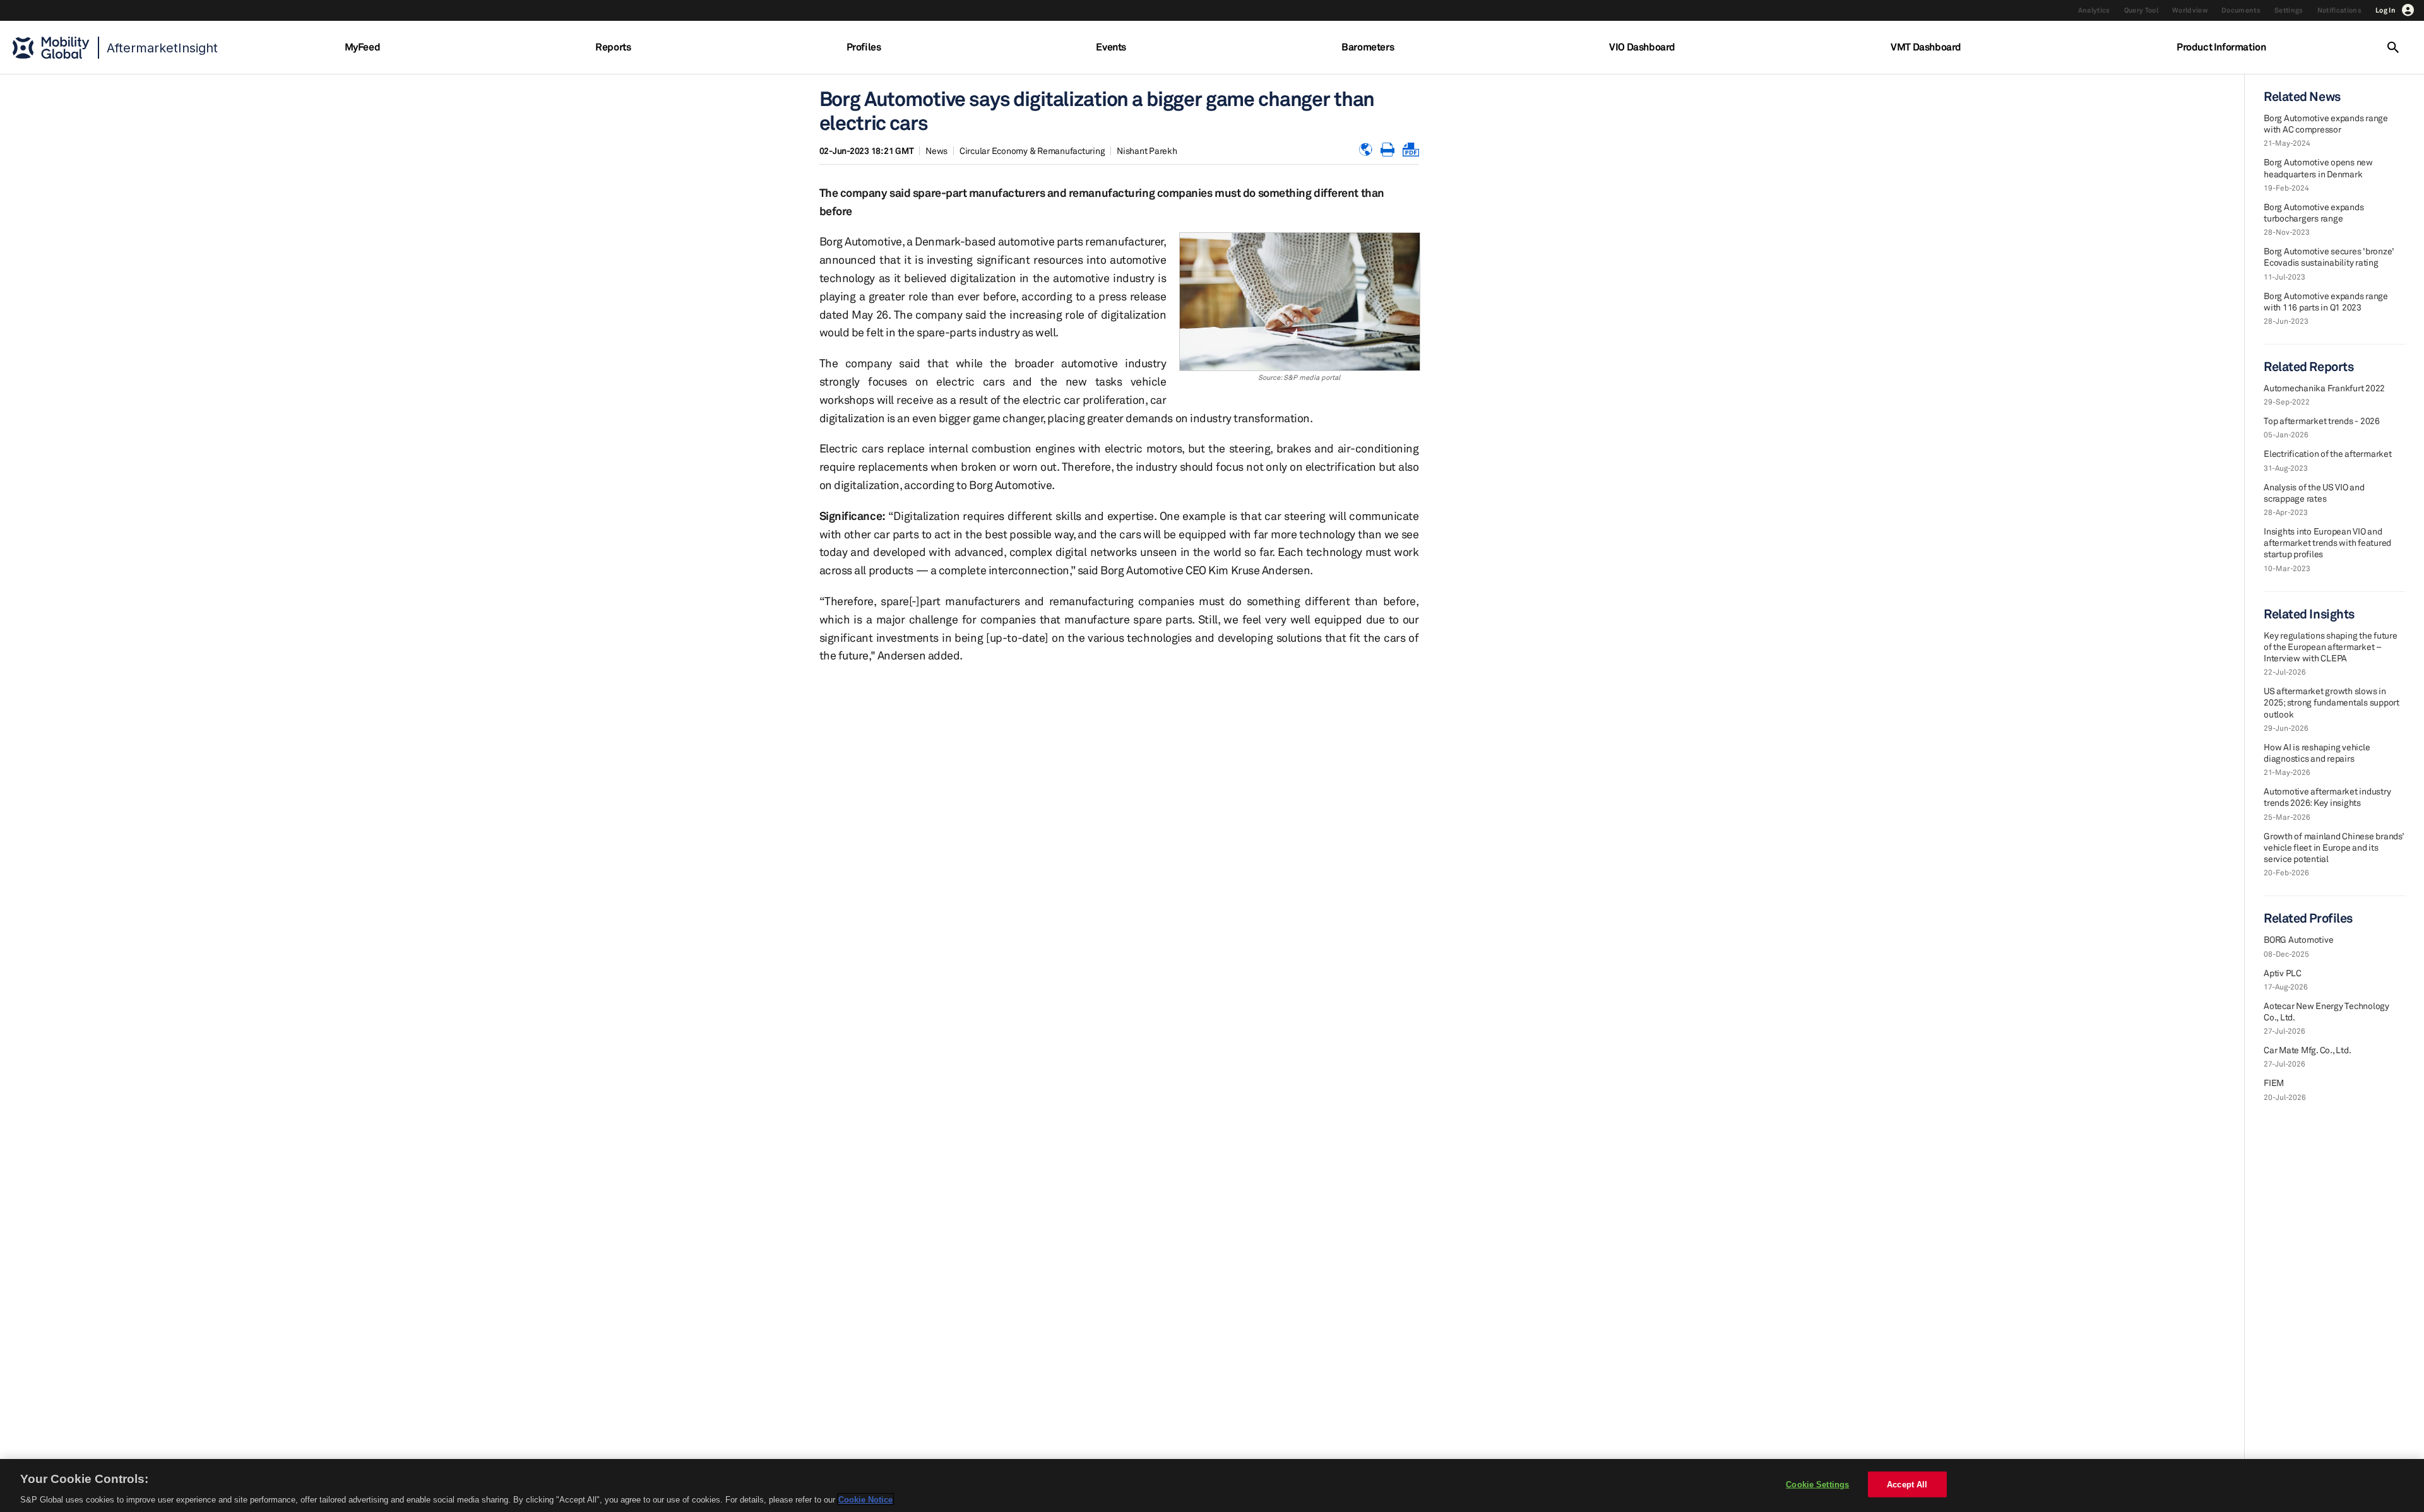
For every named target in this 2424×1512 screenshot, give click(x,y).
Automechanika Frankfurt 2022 (2324, 388)
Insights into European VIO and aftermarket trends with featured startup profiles (2327, 542)
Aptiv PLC (2283, 973)
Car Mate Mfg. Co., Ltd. (2307, 1050)
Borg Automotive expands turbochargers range (2314, 212)
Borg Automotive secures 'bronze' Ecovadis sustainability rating (2329, 257)
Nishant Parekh (1147, 151)
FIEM (2274, 1083)
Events (1111, 47)
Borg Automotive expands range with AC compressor (2326, 123)
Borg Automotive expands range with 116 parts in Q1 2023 (2326, 301)
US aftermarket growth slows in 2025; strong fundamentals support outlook (2332, 702)
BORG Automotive (2298, 939)
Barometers (1368, 47)
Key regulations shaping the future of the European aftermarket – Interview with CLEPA (2331, 647)
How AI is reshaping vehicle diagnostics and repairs (2317, 753)
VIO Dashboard (1642, 47)
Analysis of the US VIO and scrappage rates (2314, 493)
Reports (613, 47)
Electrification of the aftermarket (2328, 453)
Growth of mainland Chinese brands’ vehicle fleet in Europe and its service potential (2334, 847)
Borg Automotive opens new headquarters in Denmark (2318, 168)
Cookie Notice (865, 1499)
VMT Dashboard (1926, 47)
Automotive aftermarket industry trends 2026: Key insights (2327, 797)
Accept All (1907, 1484)
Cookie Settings (1817, 1484)
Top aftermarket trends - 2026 (2322, 421)
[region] (1212, 1485)
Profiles (864, 47)
